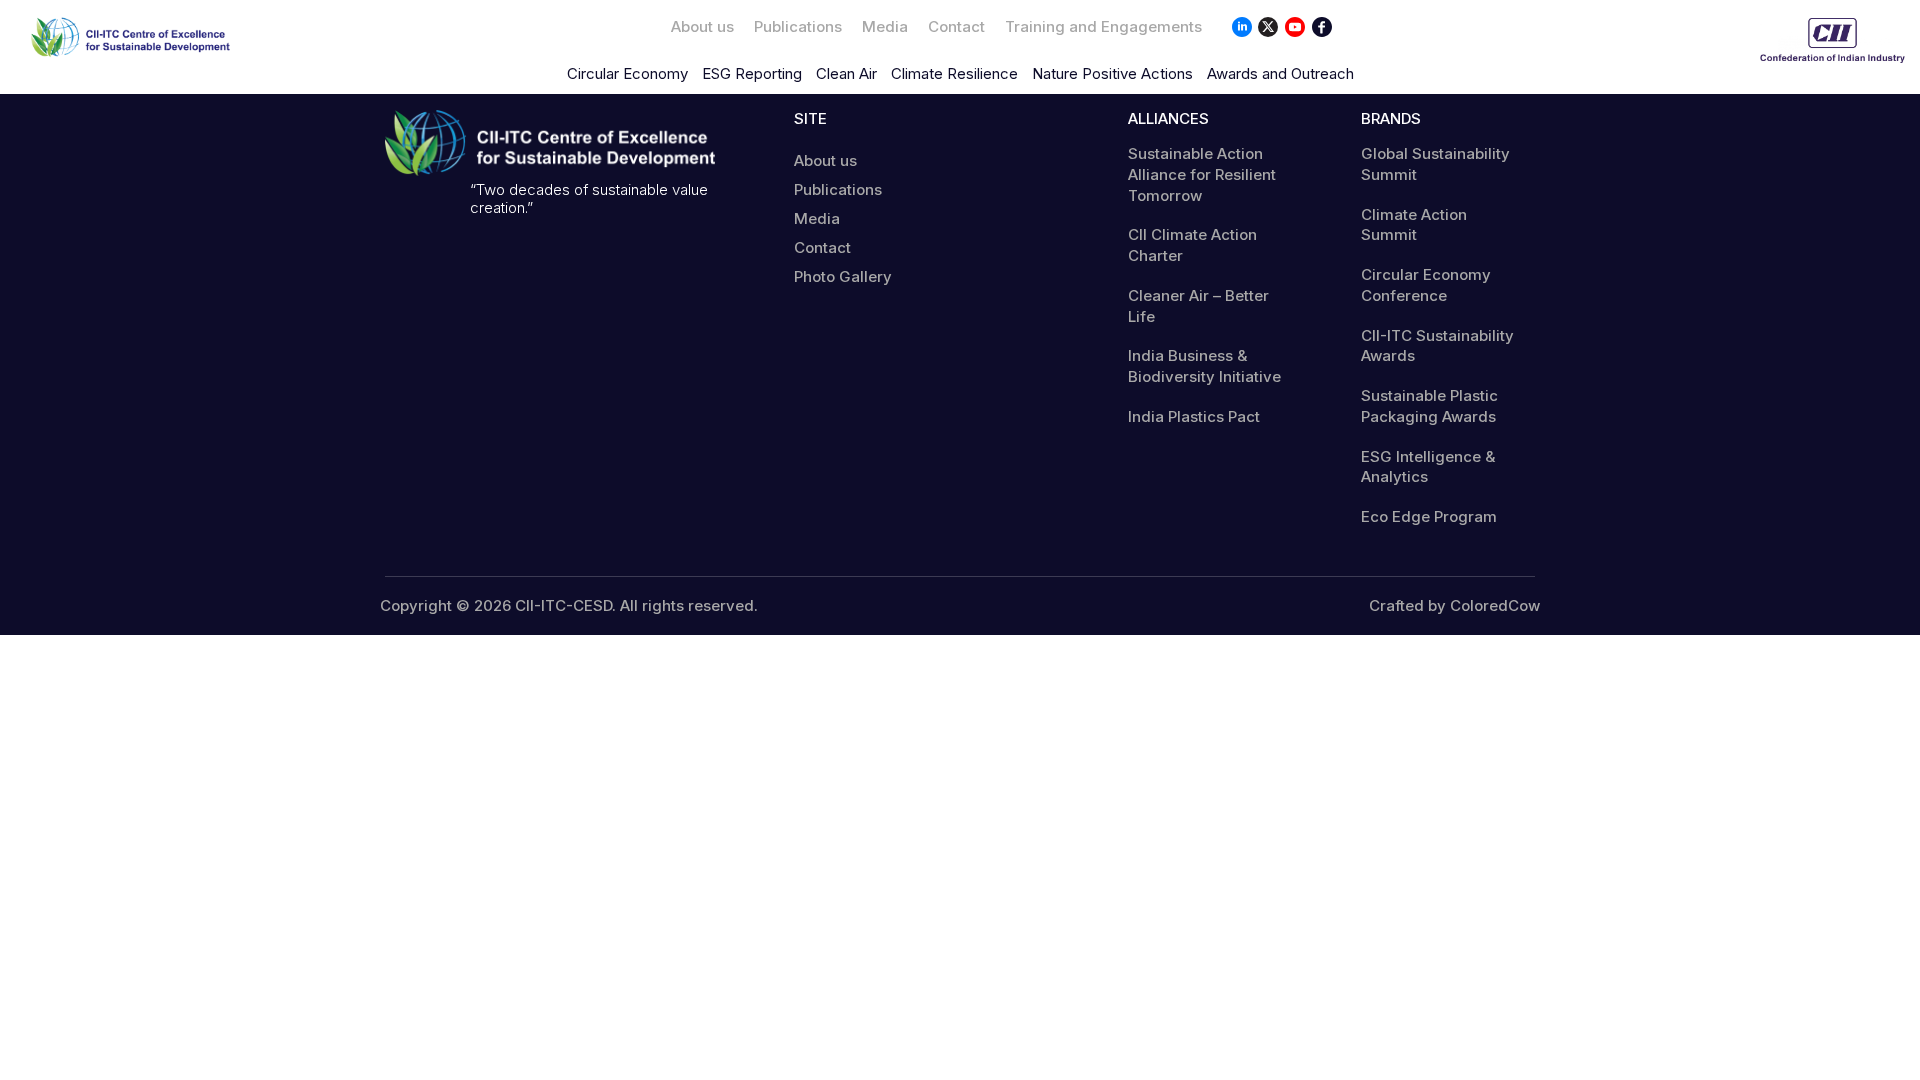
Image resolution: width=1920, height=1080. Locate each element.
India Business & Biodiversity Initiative (1204, 366)
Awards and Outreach (1280, 73)
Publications (798, 26)
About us (702, 26)
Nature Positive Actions (1112, 73)
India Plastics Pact (1194, 416)
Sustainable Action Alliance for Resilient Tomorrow (1202, 174)
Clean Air (846, 73)
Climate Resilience (954, 73)
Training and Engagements (1103, 26)
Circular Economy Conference (1426, 285)
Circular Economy (627, 73)
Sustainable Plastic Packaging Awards (1429, 406)
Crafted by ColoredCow (1454, 606)
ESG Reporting (752, 73)
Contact (956, 26)
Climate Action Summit (1414, 225)
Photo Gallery (843, 276)
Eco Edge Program (1429, 516)
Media (885, 26)
